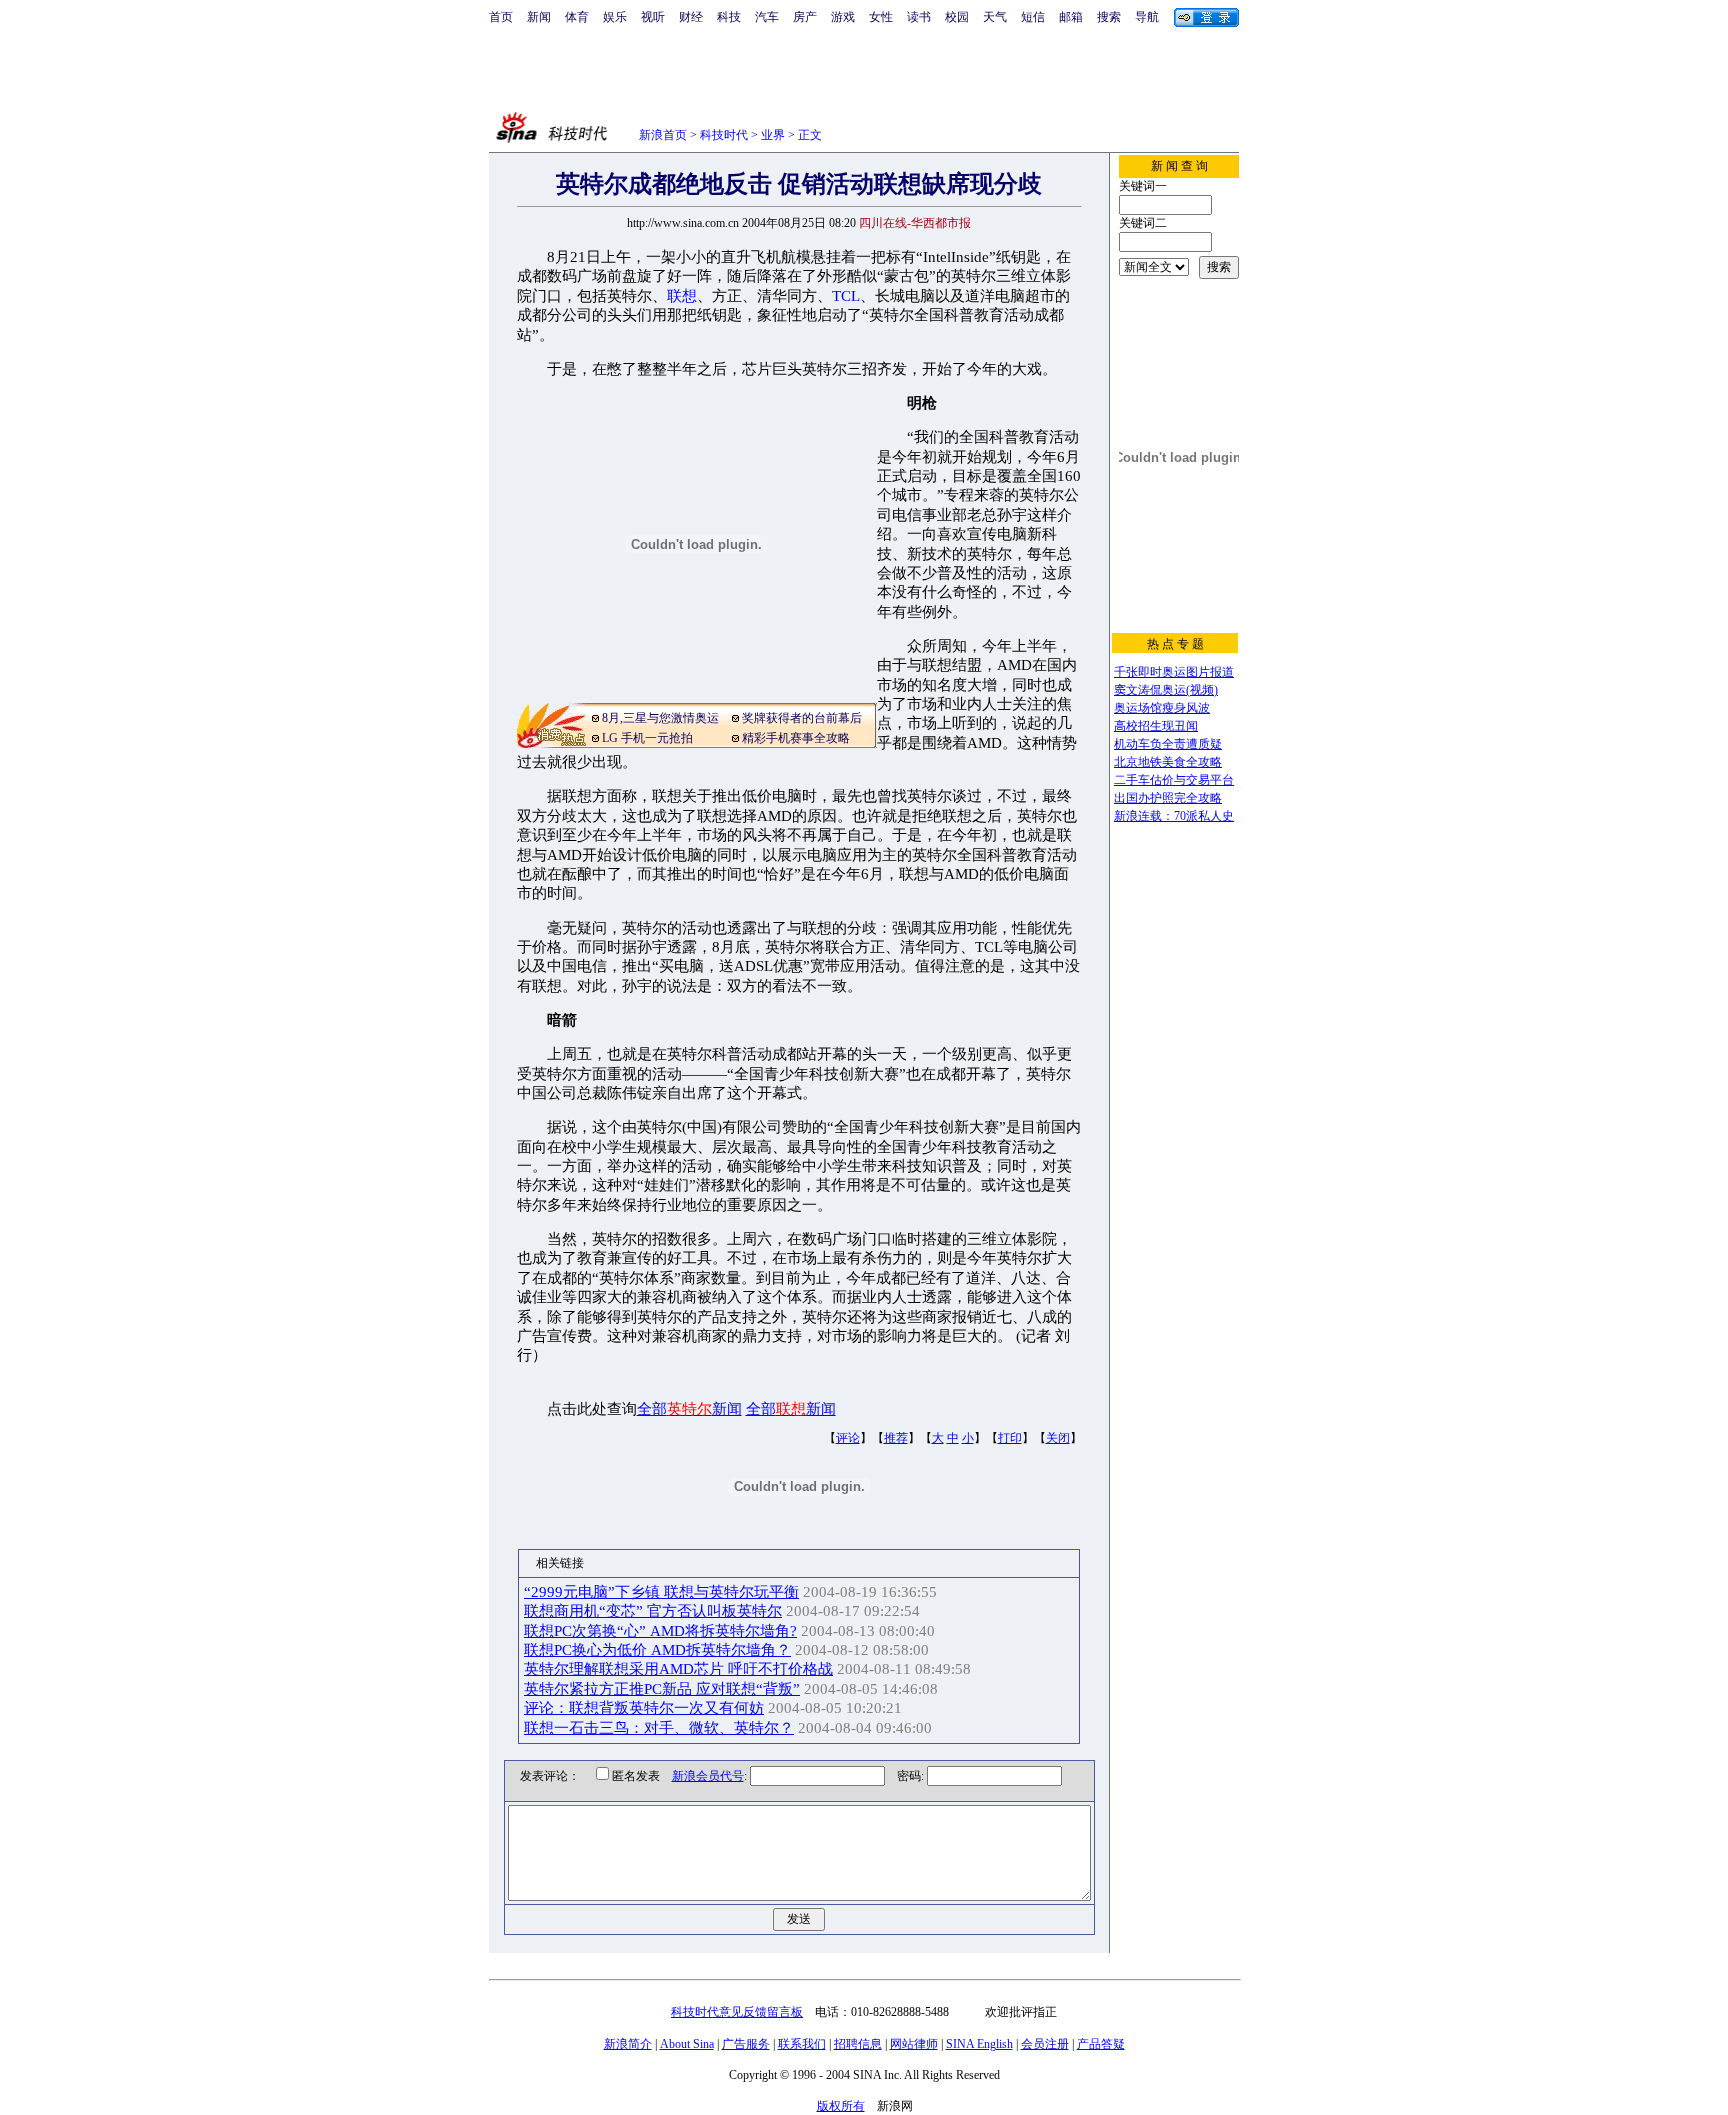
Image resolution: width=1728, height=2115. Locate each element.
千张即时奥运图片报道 (1174, 672)
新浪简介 (628, 2044)
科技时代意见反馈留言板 (737, 2012)
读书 (919, 17)
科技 (729, 17)
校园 (957, 17)
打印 (1010, 1438)
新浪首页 (663, 135)
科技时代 (724, 135)
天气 (995, 17)
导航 (1147, 17)
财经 (691, 17)
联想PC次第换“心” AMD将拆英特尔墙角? (660, 1631)
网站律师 (914, 2044)
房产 (805, 17)
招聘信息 (858, 2044)
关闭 (1058, 1438)
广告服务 (746, 2044)
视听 (653, 17)
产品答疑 (1101, 2044)
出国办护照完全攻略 (1168, 798)
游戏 (843, 17)
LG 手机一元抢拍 (647, 738)
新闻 (539, 17)
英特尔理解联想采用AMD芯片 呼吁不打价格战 (678, 1669)
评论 (848, 1438)
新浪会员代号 (708, 1776)
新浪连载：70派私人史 (1174, 816)
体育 (577, 17)
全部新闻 (689, 1409)
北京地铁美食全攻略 (1168, 762)
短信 (1033, 17)
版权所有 (841, 2106)
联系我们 (802, 2044)
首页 (501, 17)
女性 (881, 17)
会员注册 (1045, 2044)
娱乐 (615, 17)
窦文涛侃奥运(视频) (1166, 690)
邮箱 (1071, 17)
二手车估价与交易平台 (1174, 780)
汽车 (767, 17)
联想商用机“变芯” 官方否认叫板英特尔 (653, 1611)
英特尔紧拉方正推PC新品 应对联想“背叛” (662, 1689)
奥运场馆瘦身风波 (1162, 708)
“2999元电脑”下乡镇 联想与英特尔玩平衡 (661, 1592)
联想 (682, 296)
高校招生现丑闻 (1156, 726)
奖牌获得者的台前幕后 (802, 718)
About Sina (687, 2044)
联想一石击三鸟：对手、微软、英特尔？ (659, 1728)
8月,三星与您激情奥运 (660, 718)
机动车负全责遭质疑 (1168, 744)
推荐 (896, 1438)
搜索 (1109, 17)
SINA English (979, 2044)
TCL (846, 296)
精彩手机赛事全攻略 (796, 738)
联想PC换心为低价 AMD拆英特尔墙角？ (657, 1650)
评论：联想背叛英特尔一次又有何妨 (644, 1708)
